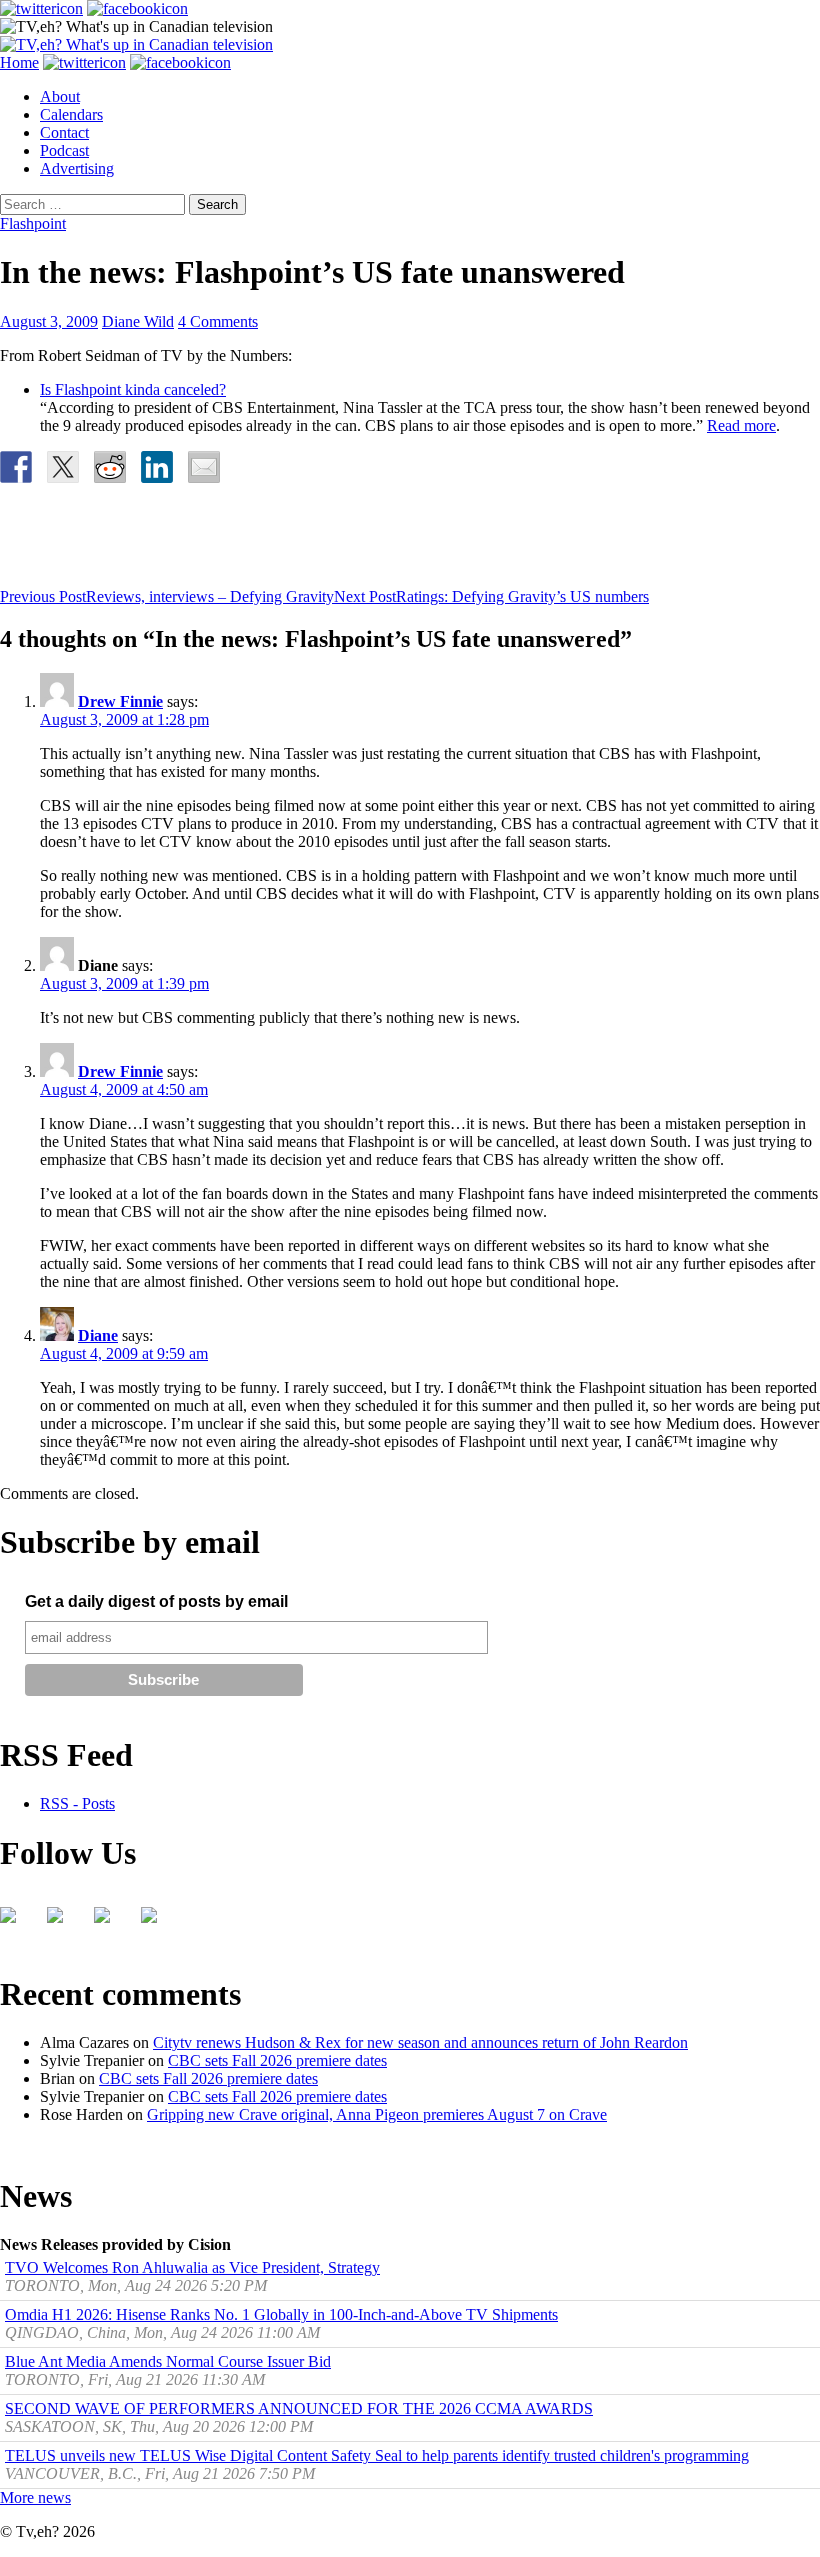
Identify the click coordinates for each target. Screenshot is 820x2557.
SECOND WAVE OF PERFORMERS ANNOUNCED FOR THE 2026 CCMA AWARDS (299, 2408)
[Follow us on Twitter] (63, 1923)
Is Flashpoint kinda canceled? (133, 389)
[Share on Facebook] (16, 467)
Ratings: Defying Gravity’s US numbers (491, 596)
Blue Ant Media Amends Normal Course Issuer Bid (168, 2361)
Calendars (71, 114)
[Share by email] (204, 467)
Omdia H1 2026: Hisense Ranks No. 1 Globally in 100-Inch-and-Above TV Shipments (281, 2314)
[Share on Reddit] (110, 467)
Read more (741, 425)
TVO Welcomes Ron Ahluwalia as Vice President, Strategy (192, 2267)
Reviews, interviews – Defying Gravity (167, 596)
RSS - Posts (77, 1803)
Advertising (77, 168)
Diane (98, 1335)
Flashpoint (33, 223)
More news (35, 2497)
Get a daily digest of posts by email (156, 1601)
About (60, 96)
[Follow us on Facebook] (16, 1923)
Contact (64, 132)
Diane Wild (138, 321)
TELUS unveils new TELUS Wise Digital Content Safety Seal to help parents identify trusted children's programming (377, 2455)
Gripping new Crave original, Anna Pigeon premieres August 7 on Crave (377, 2114)
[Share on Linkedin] (157, 467)
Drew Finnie (120, 701)
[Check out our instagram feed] (157, 1923)
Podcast (64, 150)
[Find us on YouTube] (110, 1923)
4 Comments (218, 321)
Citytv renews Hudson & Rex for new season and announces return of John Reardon (420, 2042)
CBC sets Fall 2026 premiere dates (277, 2060)
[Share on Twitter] (63, 467)
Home (19, 62)
